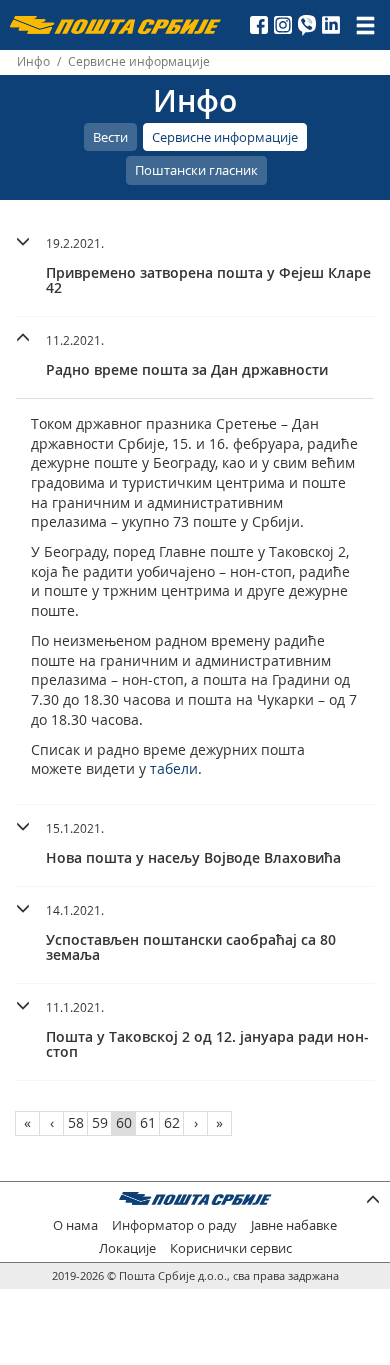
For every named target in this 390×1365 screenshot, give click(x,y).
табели (174, 768)
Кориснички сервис (231, 1248)
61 (148, 1122)
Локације (127, 1248)
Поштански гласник (196, 170)
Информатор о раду (174, 1225)
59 (100, 1122)
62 (172, 1122)
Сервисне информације (225, 137)
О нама (75, 1225)
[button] (195, 263)
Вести (110, 137)
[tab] (195, 268)
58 (76, 1122)
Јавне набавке (294, 1225)
